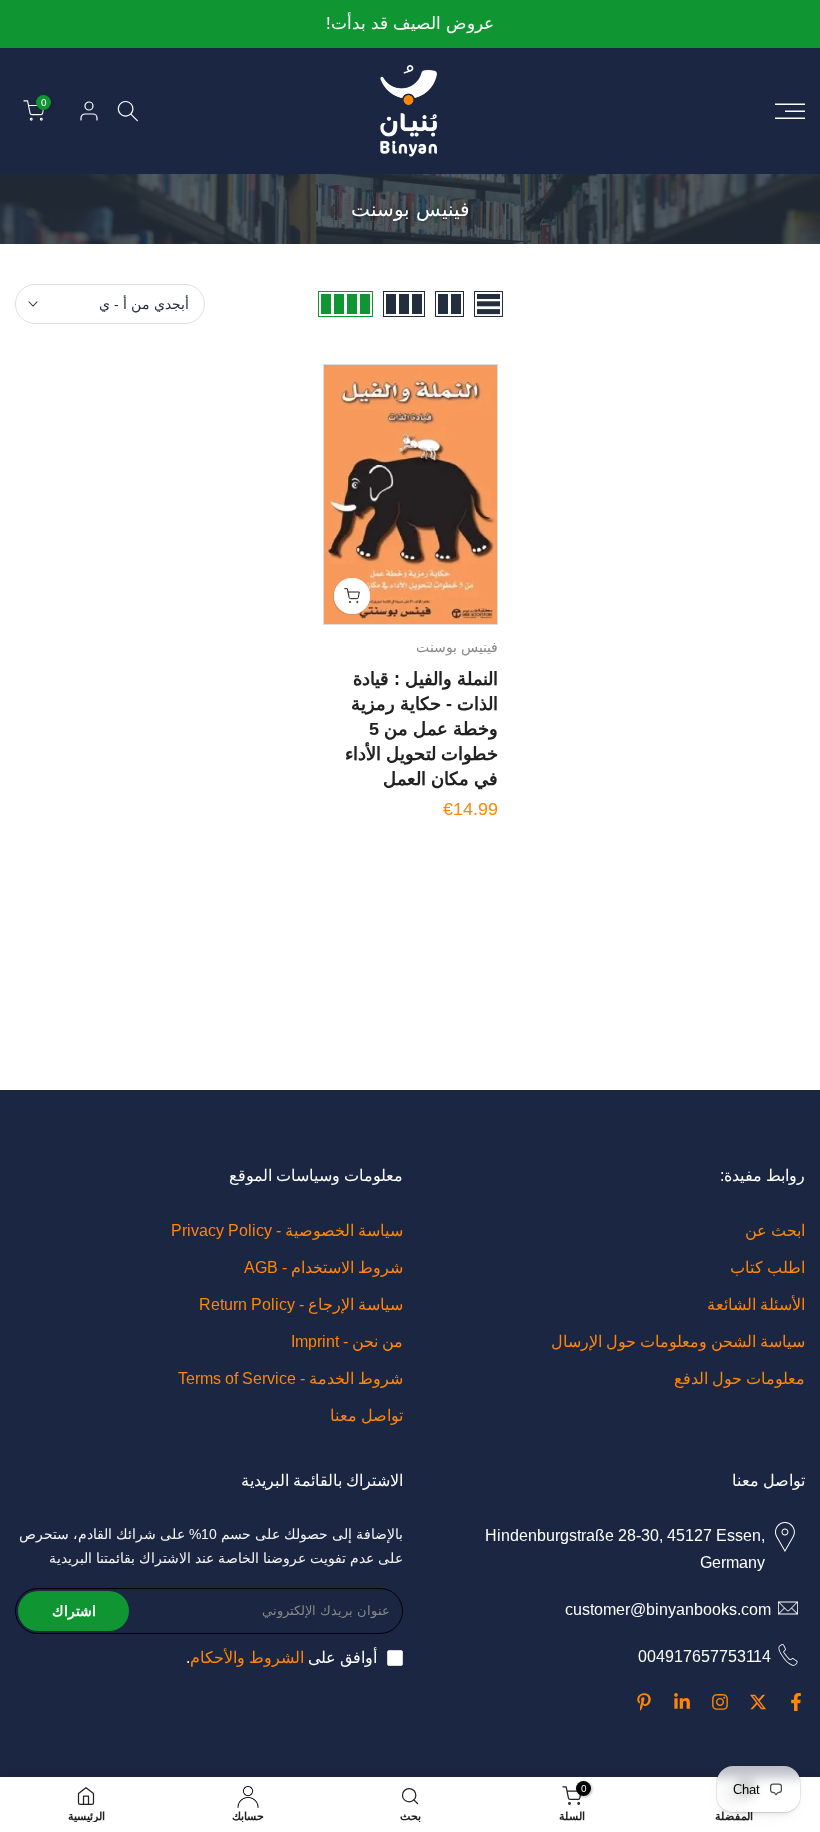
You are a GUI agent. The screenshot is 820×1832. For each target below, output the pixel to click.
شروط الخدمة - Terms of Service (290, 1378)
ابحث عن (775, 1230)
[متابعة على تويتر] (758, 1702)
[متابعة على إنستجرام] (720, 1702)
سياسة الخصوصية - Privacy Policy (287, 1230)
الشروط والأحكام (247, 1657)
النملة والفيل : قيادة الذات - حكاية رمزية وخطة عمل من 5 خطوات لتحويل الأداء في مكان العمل (421, 729)
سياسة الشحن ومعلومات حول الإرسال (678, 1341)
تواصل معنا (366, 1415)
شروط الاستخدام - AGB (323, 1267)
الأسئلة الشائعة (756, 1304)
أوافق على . (281, 1657)
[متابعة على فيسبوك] (796, 1702)
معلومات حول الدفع (739, 1378)
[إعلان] (410, 24)
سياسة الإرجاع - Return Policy (301, 1304)
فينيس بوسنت (457, 647)
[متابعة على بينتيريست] (644, 1702)
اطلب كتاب (767, 1267)
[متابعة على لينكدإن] (682, 1702)
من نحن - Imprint (347, 1341)
